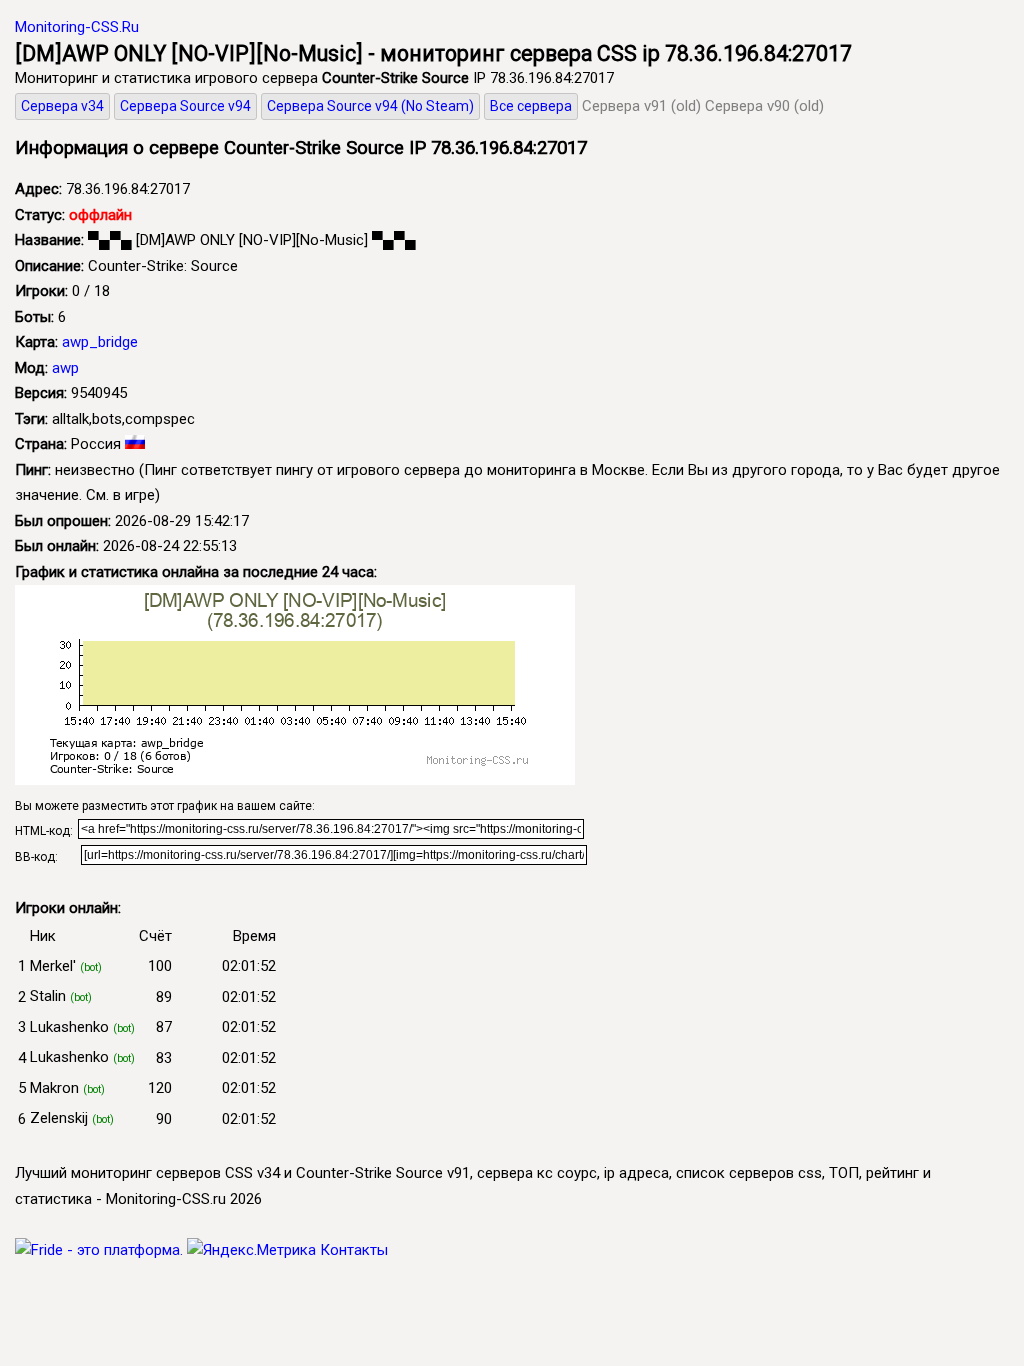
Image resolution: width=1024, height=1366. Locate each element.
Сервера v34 (62, 106)
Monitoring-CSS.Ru (77, 27)
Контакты (354, 1250)
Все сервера (531, 106)
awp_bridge (100, 342)
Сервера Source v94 (185, 106)
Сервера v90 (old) (764, 106)
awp (65, 368)
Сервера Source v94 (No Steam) (370, 106)
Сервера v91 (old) (641, 106)
